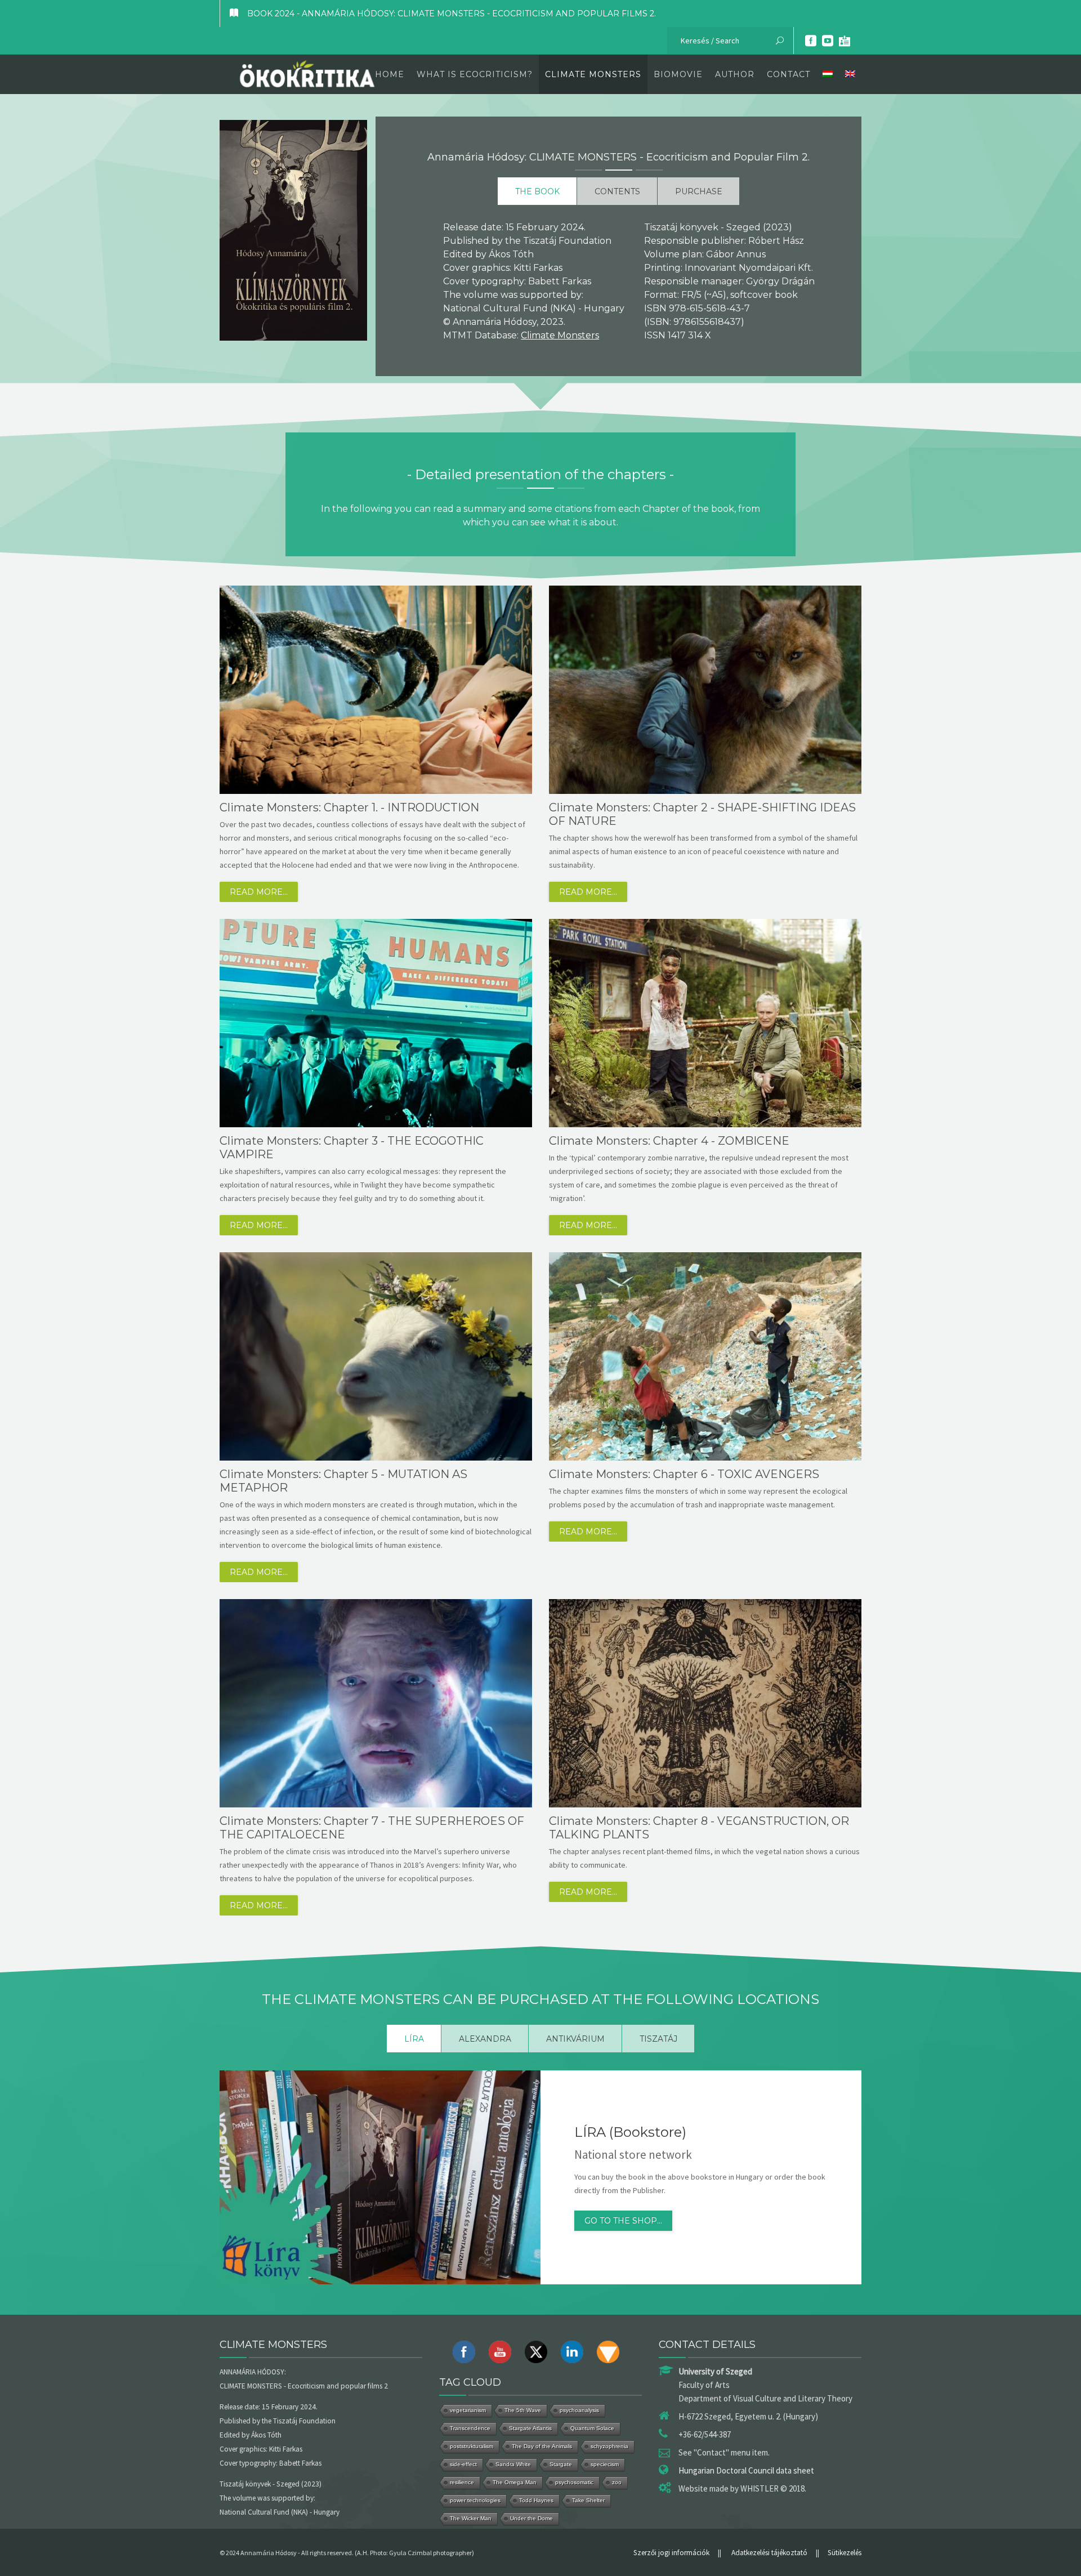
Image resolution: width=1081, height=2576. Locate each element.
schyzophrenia (609, 2446)
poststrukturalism (472, 2446)
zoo (617, 2482)
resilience (462, 2482)
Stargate (561, 2464)
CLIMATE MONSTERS (593, 74)
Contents (617, 191)
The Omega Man (515, 2482)
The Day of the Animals (542, 2446)
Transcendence (470, 2428)
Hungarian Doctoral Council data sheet (746, 2470)
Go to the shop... (623, 2221)
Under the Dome (531, 2518)
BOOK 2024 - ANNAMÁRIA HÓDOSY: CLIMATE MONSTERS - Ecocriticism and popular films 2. (452, 14)
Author (735, 74)
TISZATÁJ (658, 2039)
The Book (537, 191)
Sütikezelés (845, 2553)
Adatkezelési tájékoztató (769, 2553)
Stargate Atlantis (530, 2428)
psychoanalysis (579, 2410)
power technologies (475, 2500)
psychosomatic (574, 2482)
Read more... (259, 892)
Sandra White (513, 2464)
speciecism (605, 2464)
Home (390, 74)
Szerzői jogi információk (671, 2553)
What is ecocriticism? (475, 74)
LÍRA (414, 2039)
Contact (789, 74)
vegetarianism (468, 2410)
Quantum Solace (592, 2428)
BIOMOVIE (678, 74)
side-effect (463, 2464)
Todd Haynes (536, 2500)
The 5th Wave (523, 2410)
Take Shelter (588, 2500)
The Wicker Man (471, 2518)
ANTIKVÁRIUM (575, 2039)
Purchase (699, 191)
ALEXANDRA (485, 2039)
